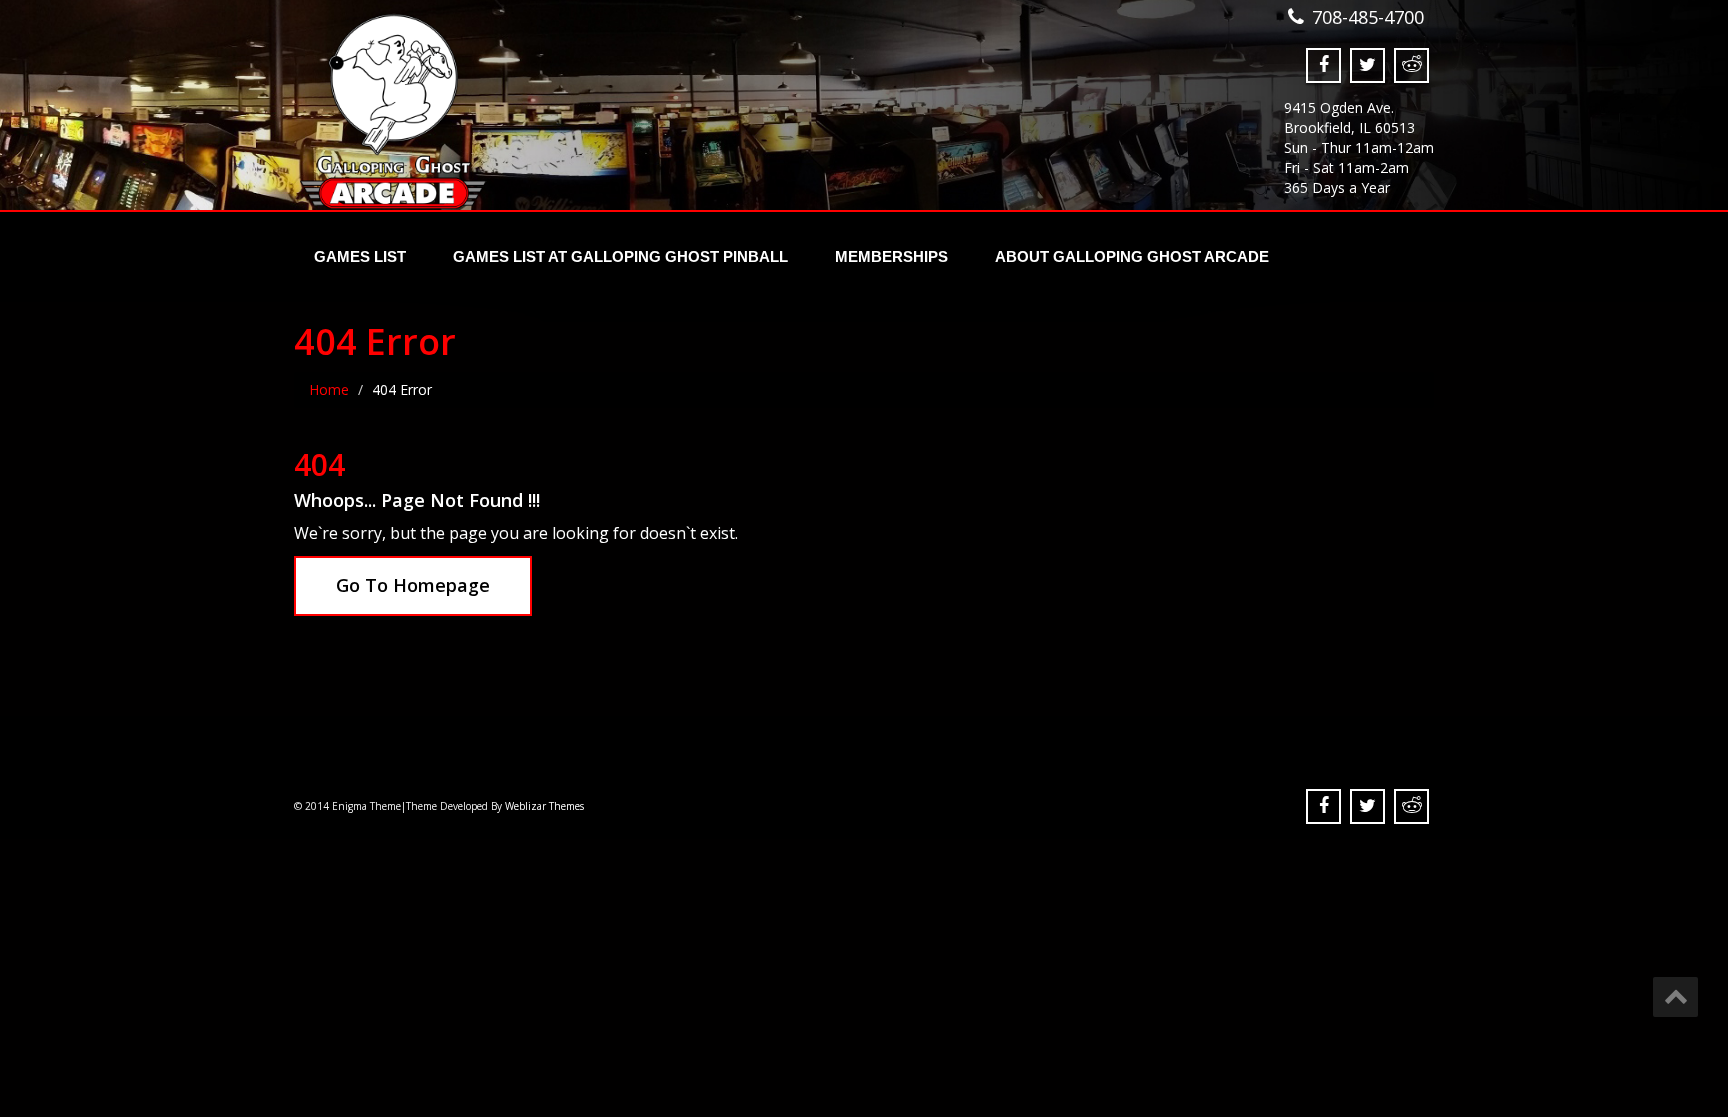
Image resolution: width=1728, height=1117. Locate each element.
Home (329, 389)
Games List (360, 256)
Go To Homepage (413, 585)
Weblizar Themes (544, 806)
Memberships (891, 256)
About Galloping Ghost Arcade (1132, 256)
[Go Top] (1675, 997)
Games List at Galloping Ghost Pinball (620, 256)
